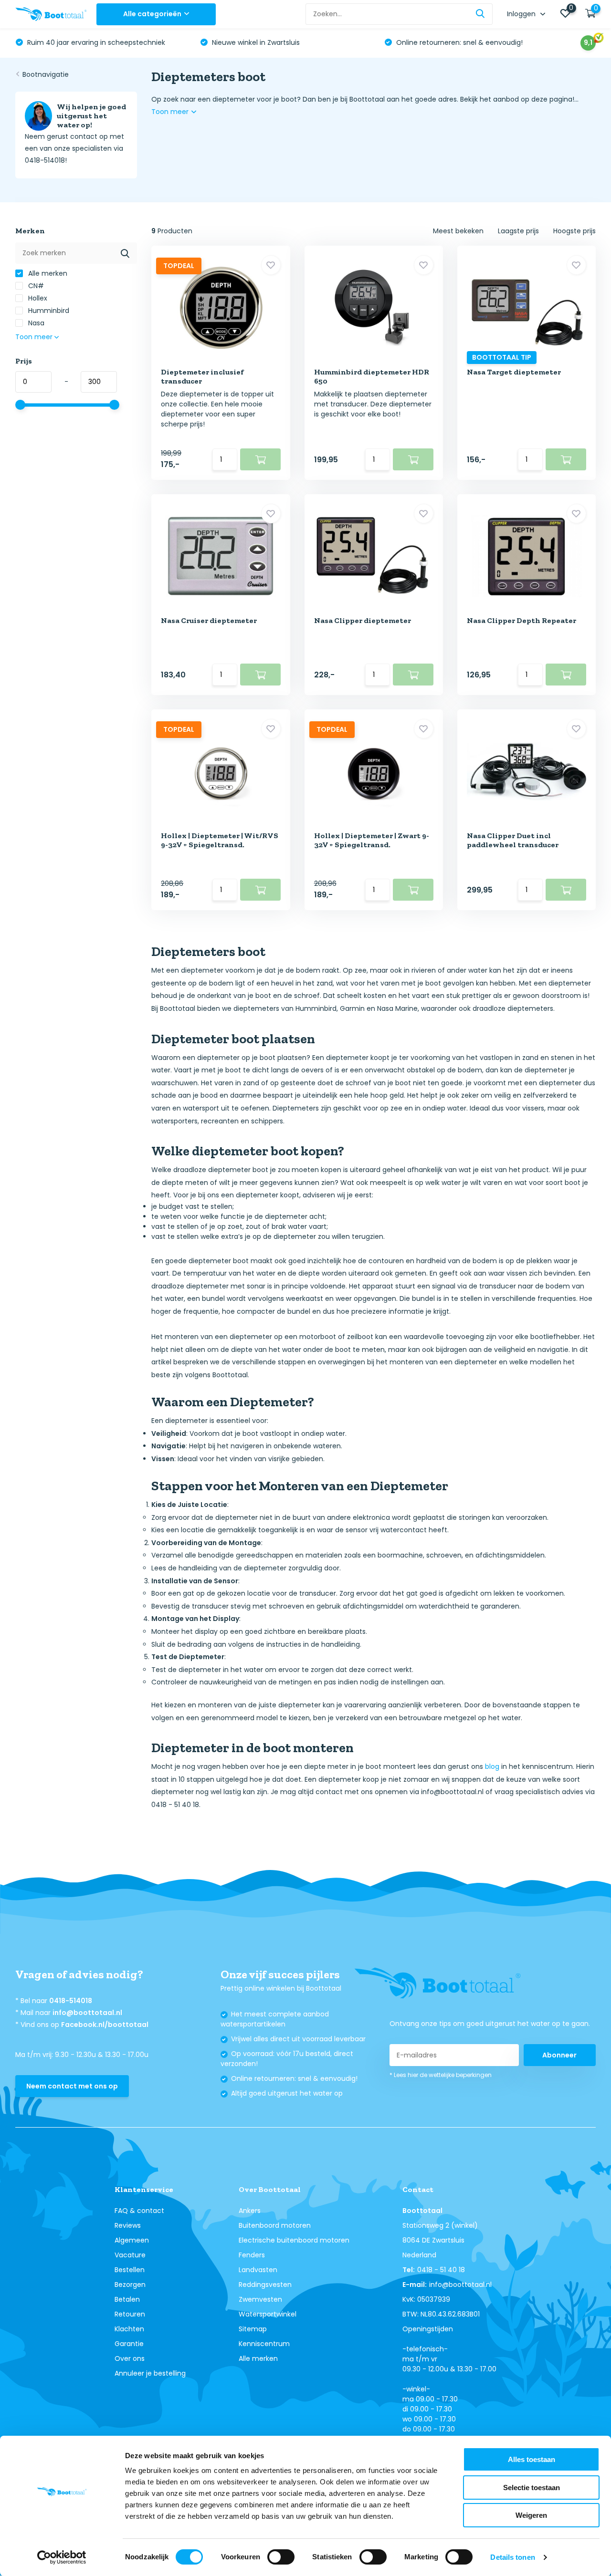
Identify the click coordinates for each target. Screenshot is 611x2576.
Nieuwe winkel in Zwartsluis (71, 42)
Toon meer (171, 112)
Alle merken (47, 273)
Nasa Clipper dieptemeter (363, 620)
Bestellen (130, 2270)
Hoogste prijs (574, 231)
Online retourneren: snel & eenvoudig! (274, 42)
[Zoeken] (481, 14)
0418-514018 (71, 2001)
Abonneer (559, 2055)
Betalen (127, 2299)
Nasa (35, 323)
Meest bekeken (458, 231)
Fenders (252, 2255)
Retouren (130, 2314)
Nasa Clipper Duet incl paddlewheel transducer (513, 840)
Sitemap (253, 2329)
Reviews (128, 2225)
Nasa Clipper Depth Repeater (521, 620)
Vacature (130, 2255)
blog (492, 1766)
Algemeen (132, 2240)
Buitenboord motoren (275, 2225)
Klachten (129, 2329)
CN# (35, 286)
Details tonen (512, 2557)
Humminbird (48, 311)
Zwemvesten (260, 2299)
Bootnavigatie (46, 74)
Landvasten (258, 2270)
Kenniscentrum (264, 2344)
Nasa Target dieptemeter (514, 372)
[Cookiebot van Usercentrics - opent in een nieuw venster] (62, 2557)
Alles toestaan (532, 2459)
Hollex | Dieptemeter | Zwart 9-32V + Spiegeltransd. (372, 840)
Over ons (130, 2358)
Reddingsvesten (265, 2285)
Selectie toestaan (532, 2488)
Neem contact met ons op (72, 2086)
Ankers (250, 2211)
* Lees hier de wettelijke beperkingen (441, 2075)
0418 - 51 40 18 (441, 2270)
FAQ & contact (139, 2211)
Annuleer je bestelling (150, 2373)
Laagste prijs (518, 231)
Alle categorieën (152, 14)
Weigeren (531, 2515)
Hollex (37, 298)
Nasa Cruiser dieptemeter (209, 620)
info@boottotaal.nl (87, 2013)
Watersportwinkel (268, 2314)
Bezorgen (130, 2285)
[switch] (281, 2557)
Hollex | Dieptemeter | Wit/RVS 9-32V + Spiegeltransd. (220, 840)
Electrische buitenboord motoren (294, 2240)
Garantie (129, 2344)
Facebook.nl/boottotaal (105, 2025)
